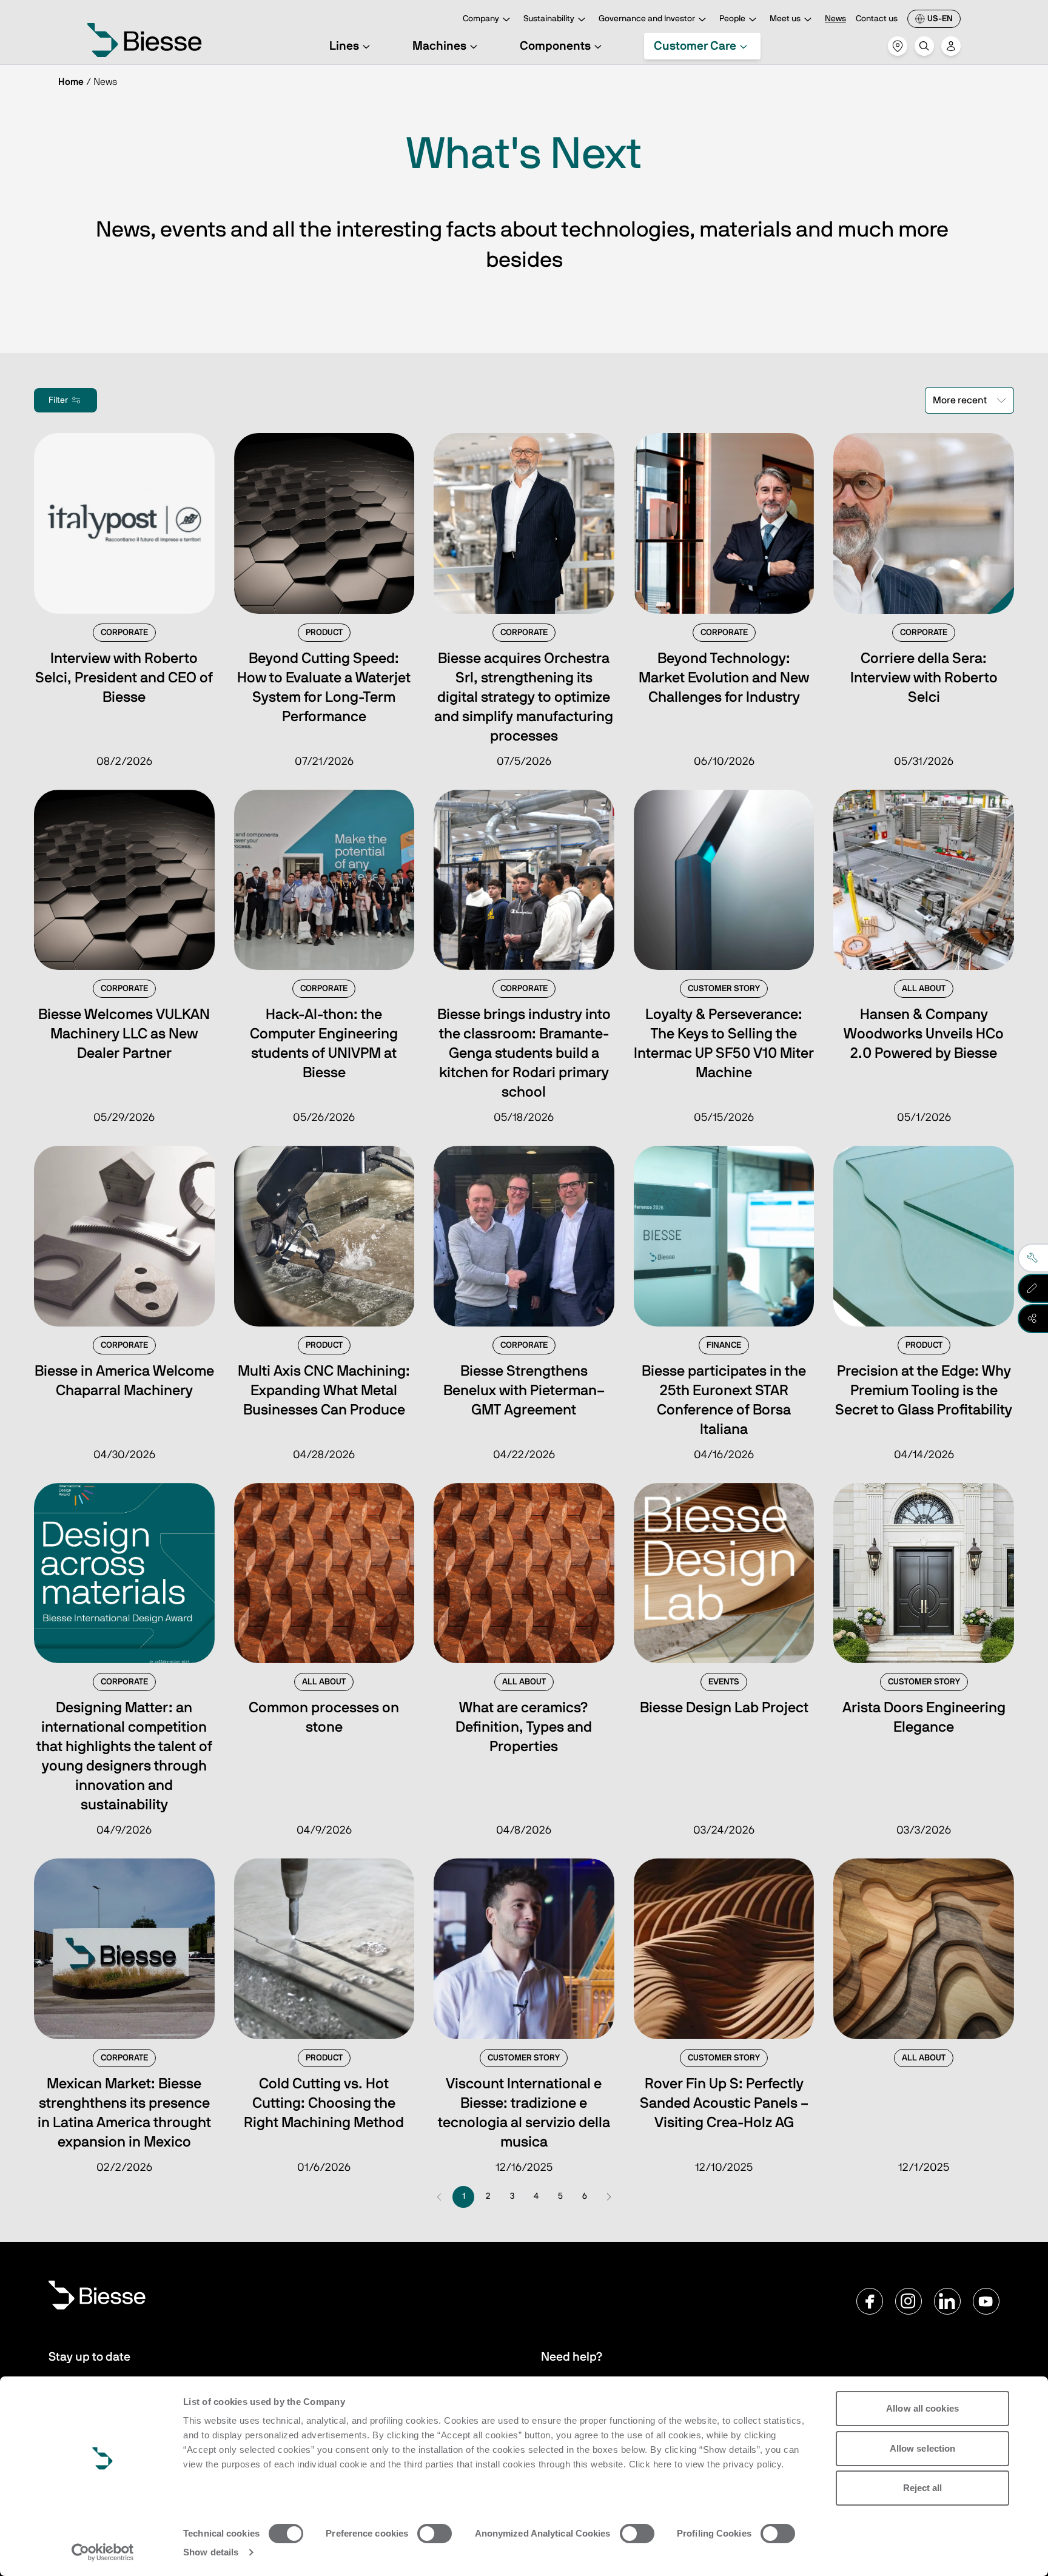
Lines (344, 46)
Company (481, 19)
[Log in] (951, 46)
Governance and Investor (647, 19)
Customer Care (695, 46)
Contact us (877, 19)
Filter (58, 400)
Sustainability (549, 19)
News (835, 19)
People (732, 19)
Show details (211, 2552)
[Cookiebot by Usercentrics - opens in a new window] (103, 2552)
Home (71, 82)
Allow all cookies (922, 2408)
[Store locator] (898, 46)
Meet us (785, 19)
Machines (439, 46)
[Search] (924, 46)
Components (555, 46)
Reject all (923, 2488)
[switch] (435, 2534)
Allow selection (923, 2448)
